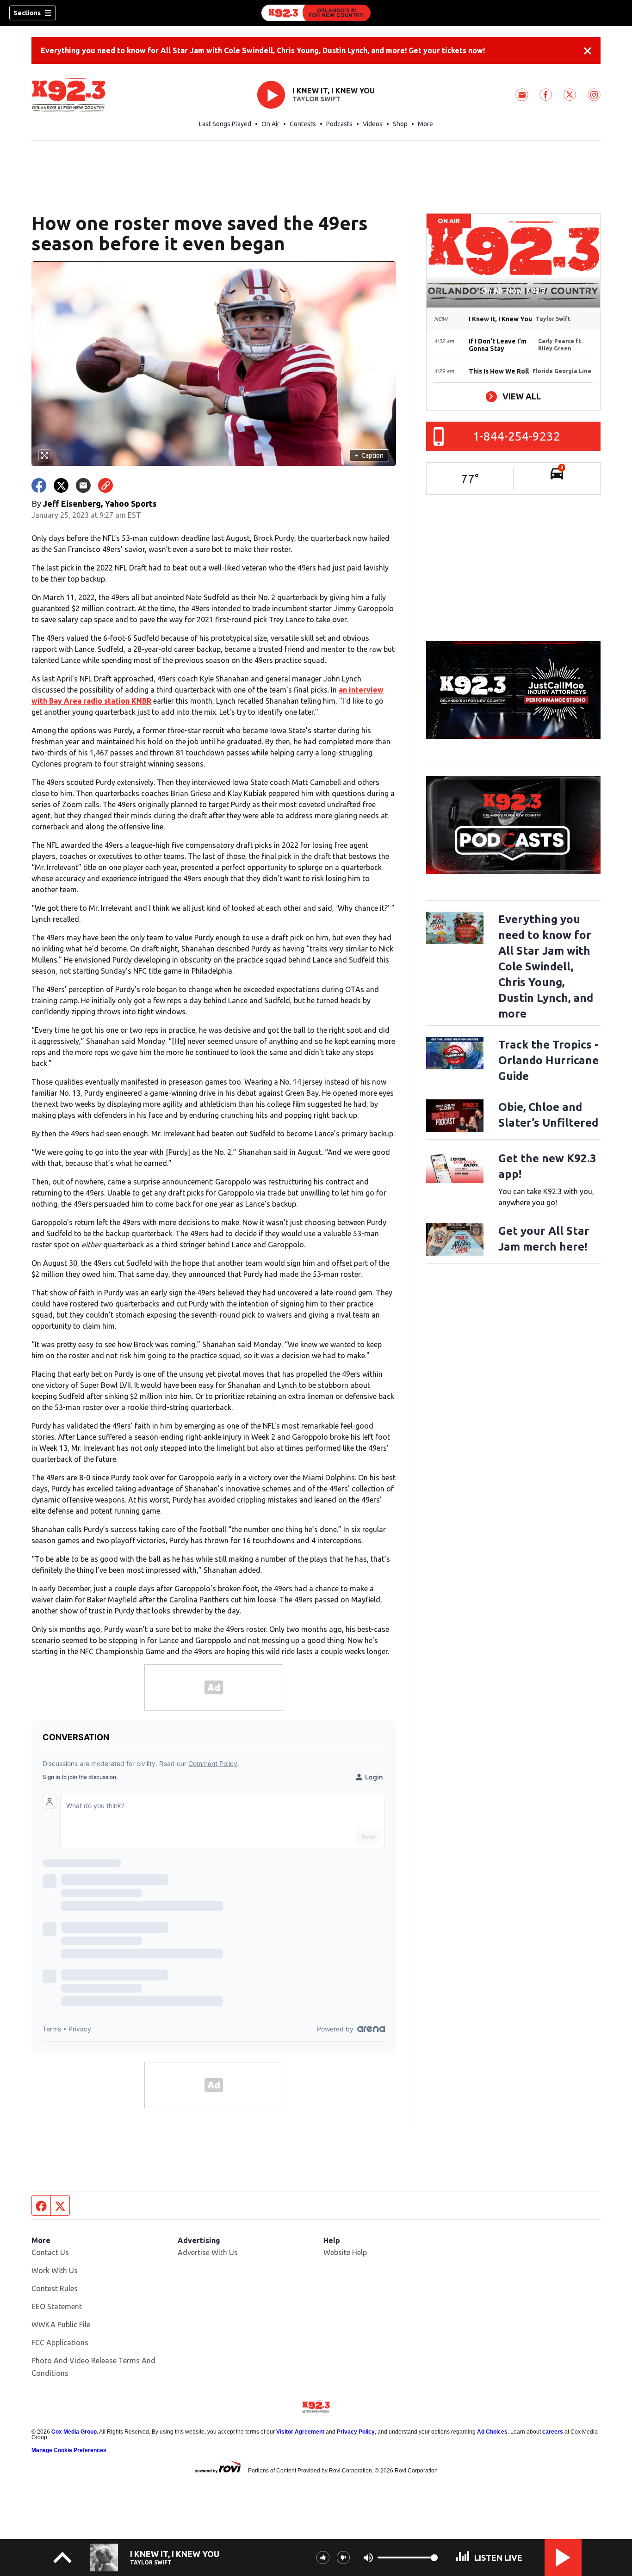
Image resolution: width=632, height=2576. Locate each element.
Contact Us (50, 2252)
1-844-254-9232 (517, 436)
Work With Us (55, 2270)
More (425, 124)
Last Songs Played (225, 124)
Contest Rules (55, 2288)
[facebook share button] (39, 485)
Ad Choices (492, 2432)
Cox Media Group (74, 2432)
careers (553, 2432)
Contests (303, 124)
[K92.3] (316, 13)
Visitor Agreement (300, 2432)
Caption (369, 455)
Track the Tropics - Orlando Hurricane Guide (548, 1060)
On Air (270, 124)
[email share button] (83, 485)
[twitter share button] (61, 485)
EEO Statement (57, 2306)
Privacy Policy (356, 2432)
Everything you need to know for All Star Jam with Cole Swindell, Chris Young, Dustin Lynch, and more (546, 966)
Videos (373, 124)
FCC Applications (60, 2343)
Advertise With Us (208, 2252)
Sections (27, 13)
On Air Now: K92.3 (513, 291)
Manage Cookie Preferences (69, 2450)
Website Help (345, 2252)
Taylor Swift (316, 99)
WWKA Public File (61, 2325)
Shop (400, 124)
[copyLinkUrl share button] (105, 485)
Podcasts (339, 124)
